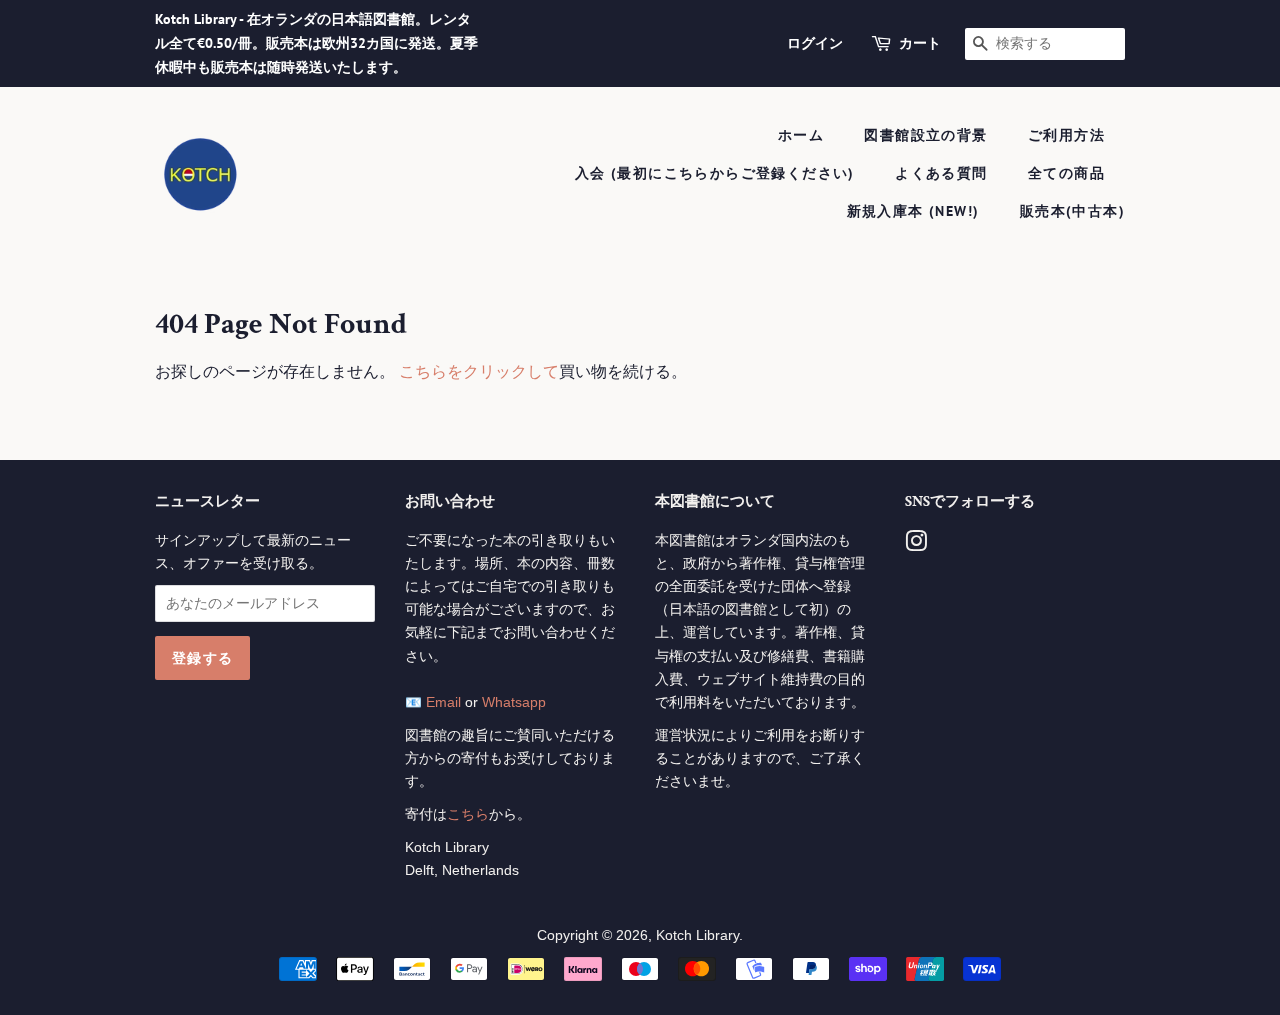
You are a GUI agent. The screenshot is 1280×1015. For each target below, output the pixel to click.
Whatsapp (514, 702)
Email (443, 702)
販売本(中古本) (1072, 211)
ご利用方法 (1066, 135)
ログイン (815, 43)
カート (920, 43)
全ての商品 (1066, 173)
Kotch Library (697, 935)
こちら (468, 814)
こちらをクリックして (479, 371)
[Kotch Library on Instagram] (916, 545)
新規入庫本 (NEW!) (913, 211)
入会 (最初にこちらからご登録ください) (715, 173)
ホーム (801, 135)
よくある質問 (941, 173)
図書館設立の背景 (925, 135)
